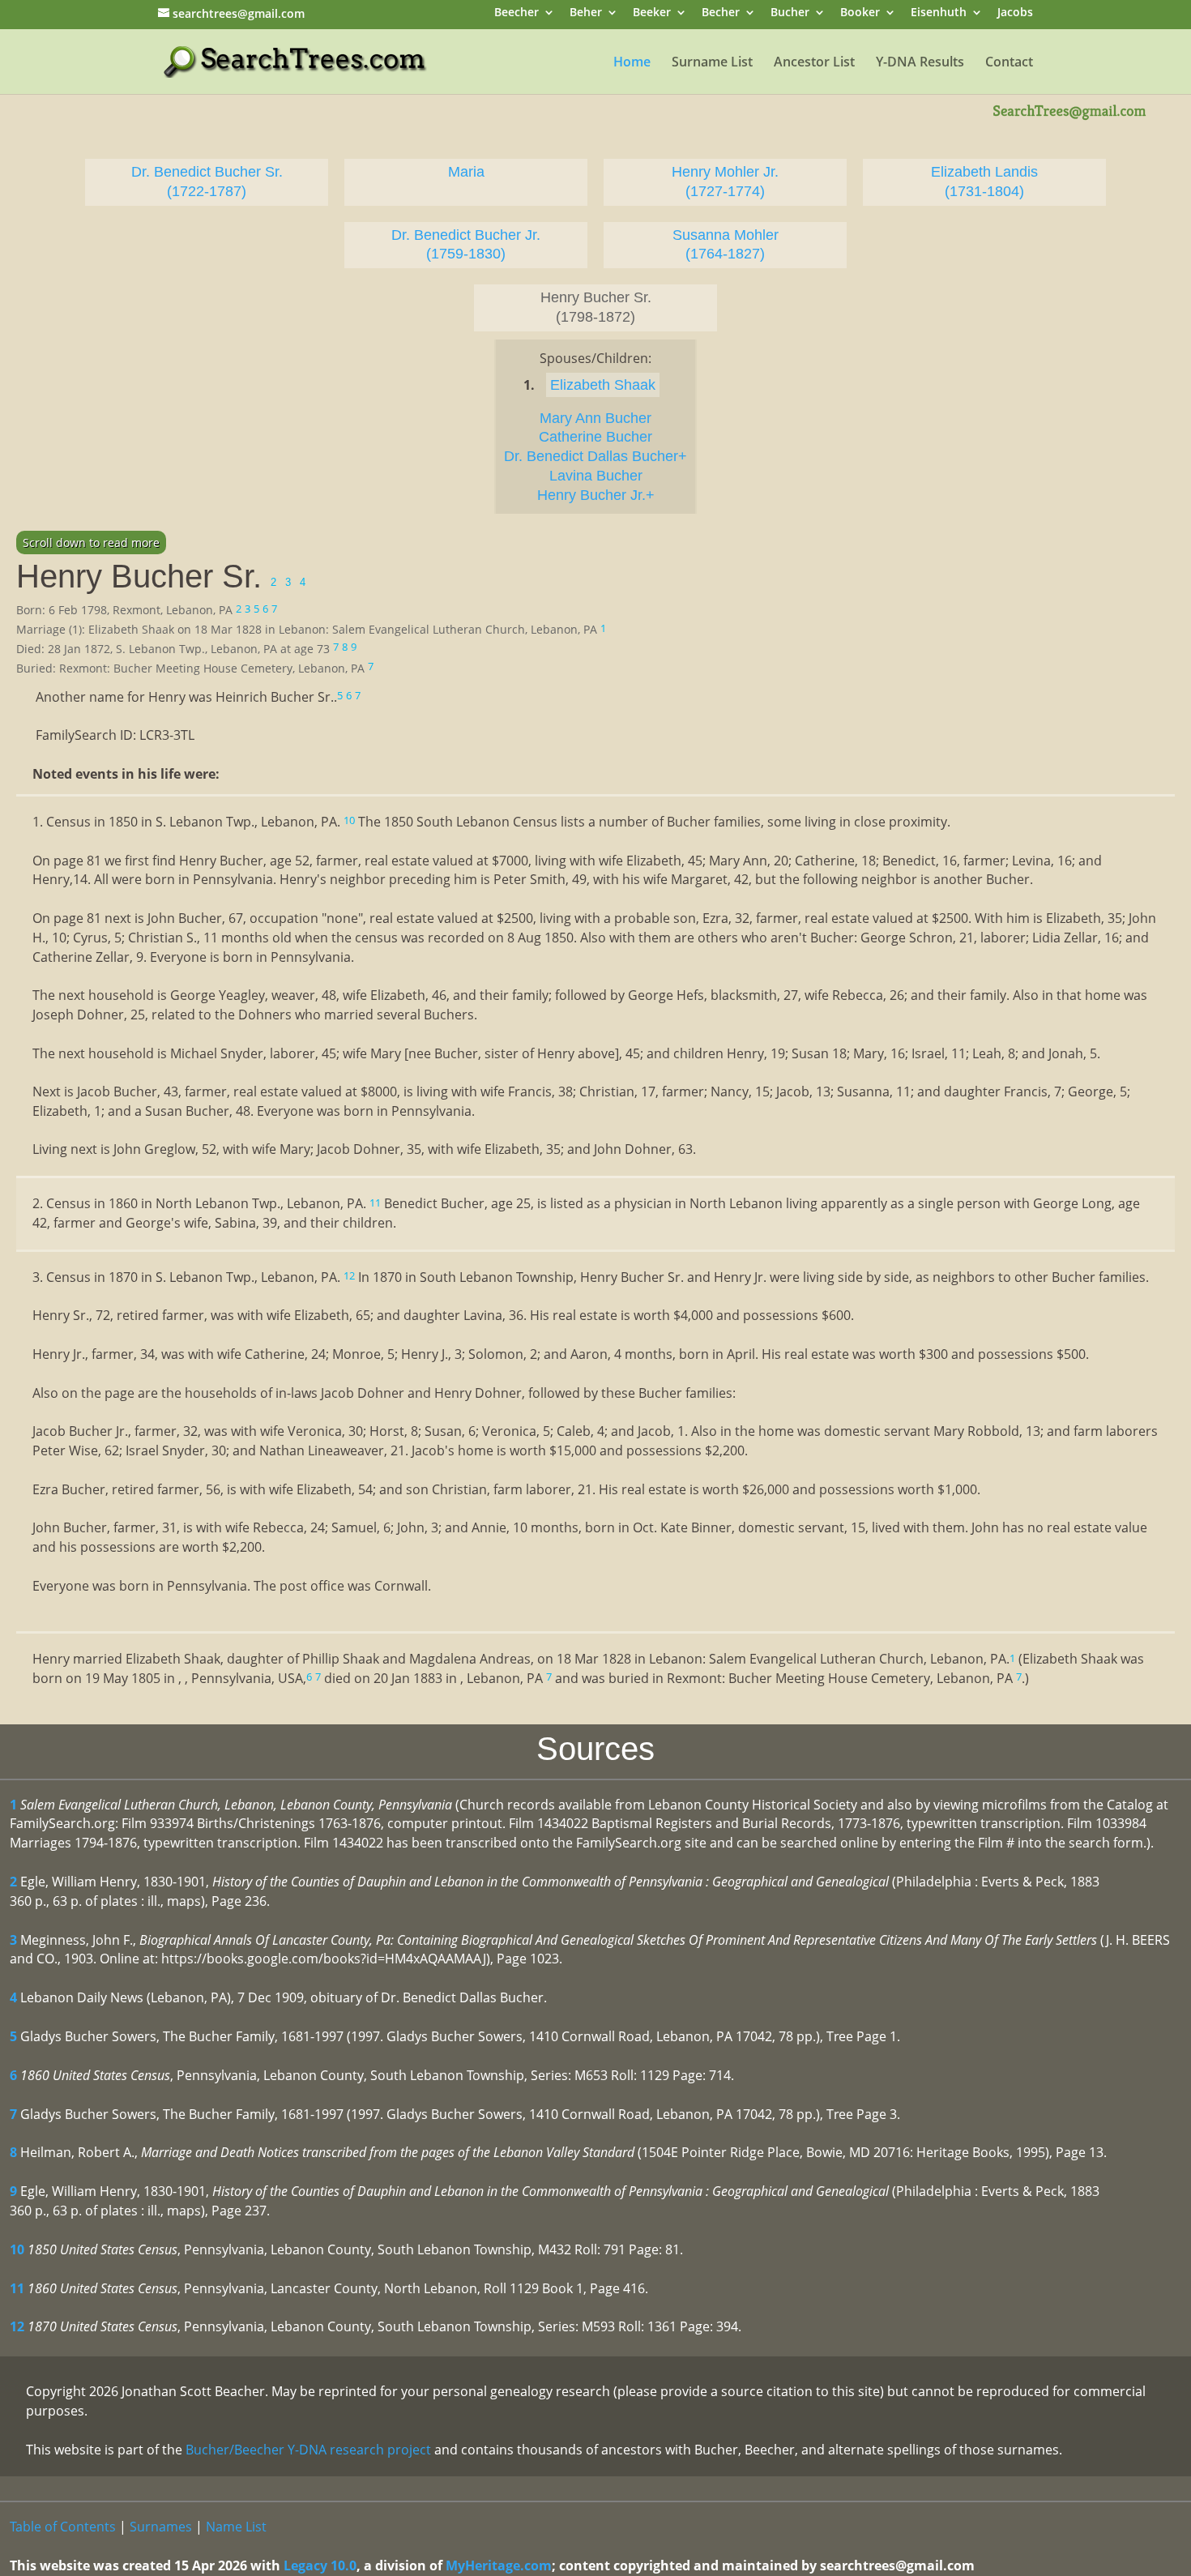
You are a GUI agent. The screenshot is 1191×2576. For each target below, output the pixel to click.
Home (632, 63)
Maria (466, 172)
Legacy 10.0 (320, 2565)
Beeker (652, 13)
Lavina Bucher (596, 476)
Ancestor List (814, 63)
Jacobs (1015, 13)
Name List (236, 2527)
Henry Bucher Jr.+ (596, 495)
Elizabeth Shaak (603, 385)
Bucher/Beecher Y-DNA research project (308, 2450)
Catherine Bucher (595, 437)
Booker (860, 13)
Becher (721, 13)
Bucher (790, 13)
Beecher (517, 13)
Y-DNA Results (920, 63)
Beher (586, 13)
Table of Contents (63, 2527)
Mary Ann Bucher (595, 418)
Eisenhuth (939, 13)
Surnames (161, 2527)
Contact (1009, 63)
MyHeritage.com (499, 2565)
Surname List (712, 63)
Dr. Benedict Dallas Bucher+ (595, 456)
